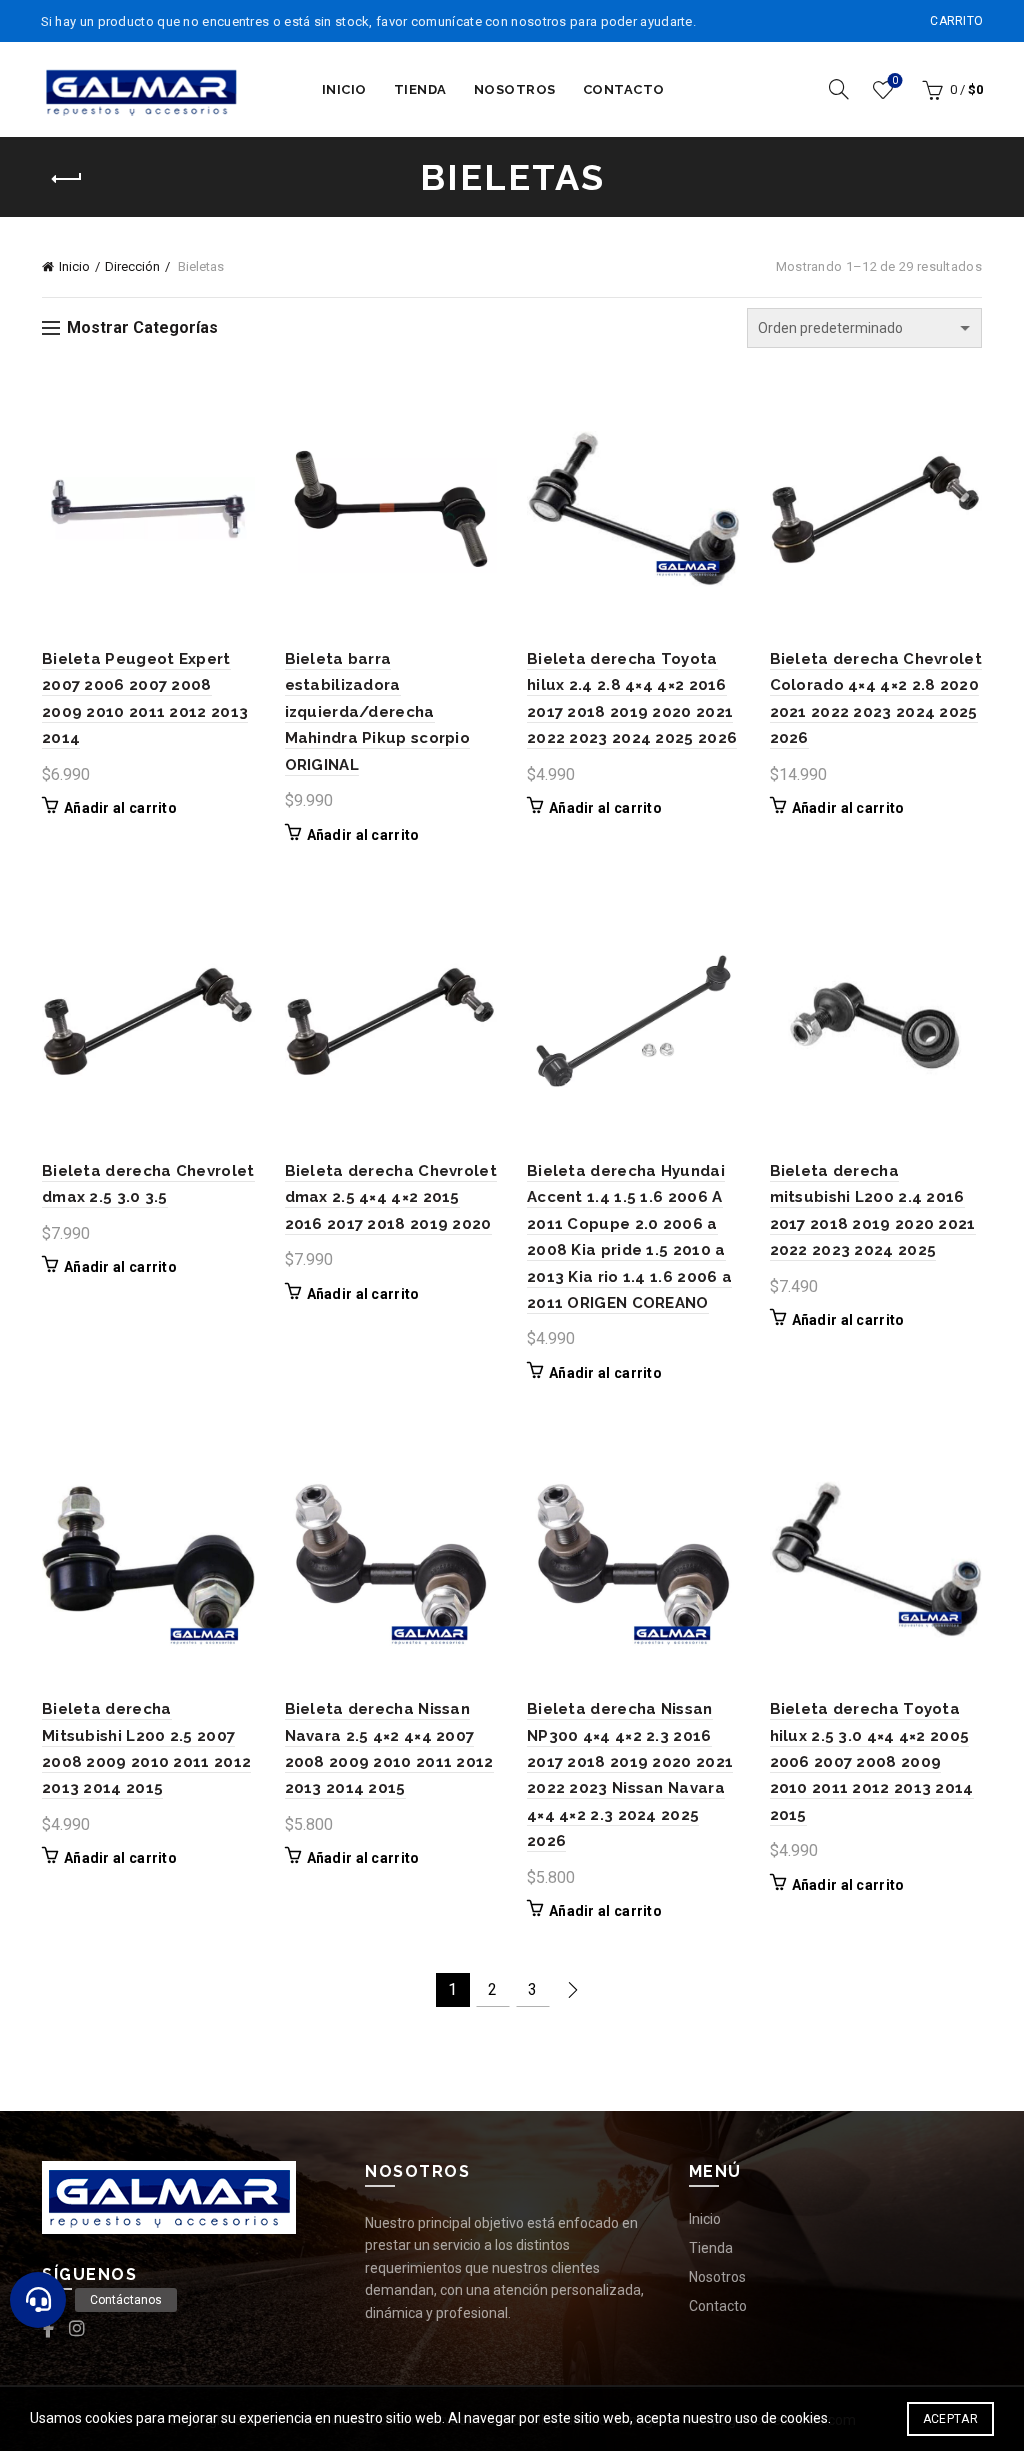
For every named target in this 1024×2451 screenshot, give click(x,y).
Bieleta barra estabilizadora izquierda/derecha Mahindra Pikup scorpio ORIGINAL (378, 712)
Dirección (132, 266)
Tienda (420, 89)
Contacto (624, 89)
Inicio (344, 89)
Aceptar (950, 2419)
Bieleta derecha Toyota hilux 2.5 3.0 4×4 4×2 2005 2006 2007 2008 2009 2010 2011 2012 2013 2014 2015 (872, 1762)
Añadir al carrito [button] (120, 808)
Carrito (956, 21)
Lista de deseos (895, 80)
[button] (38, 2300)
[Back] (67, 179)
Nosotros (515, 89)
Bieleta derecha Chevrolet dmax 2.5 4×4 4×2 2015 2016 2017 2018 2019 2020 (391, 1197)
